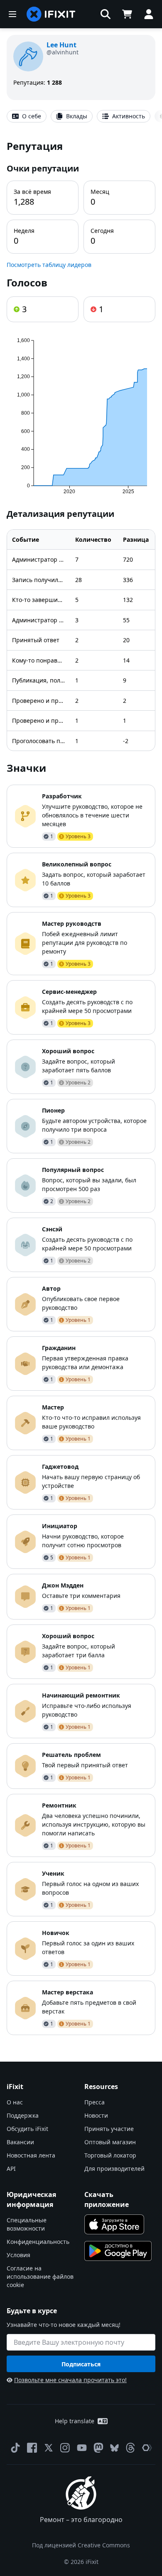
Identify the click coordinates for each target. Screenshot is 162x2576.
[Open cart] (127, 14)
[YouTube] (82, 2448)
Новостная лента (31, 2155)
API (11, 2169)
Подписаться (81, 2364)
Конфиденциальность (38, 2242)
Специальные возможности (27, 2224)
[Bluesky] (114, 2448)
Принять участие (109, 2129)
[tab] (27, 116)
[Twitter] (49, 2448)
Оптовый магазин (110, 2142)
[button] (106, 14)
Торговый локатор (110, 2155)
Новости (96, 2115)
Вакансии (20, 2142)
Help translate (75, 2421)
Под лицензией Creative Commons (81, 2545)
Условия (18, 2255)
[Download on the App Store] (114, 2224)
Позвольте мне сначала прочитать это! (70, 2380)
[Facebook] (32, 2448)
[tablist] (81, 116)
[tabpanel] (81, 1087)
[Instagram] (65, 2448)
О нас (15, 2102)
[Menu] (12, 14)
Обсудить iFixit (27, 2129)
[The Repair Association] (147, 2448)
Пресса (94, 2102)
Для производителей (114, 2169)
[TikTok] (15, 2448)
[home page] (51, 14)
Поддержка (23, 2115)
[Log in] (149, 14)
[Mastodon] (98, 2448)
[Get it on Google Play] (118, 2251)
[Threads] (130, 2448)
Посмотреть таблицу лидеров (49, 265)
